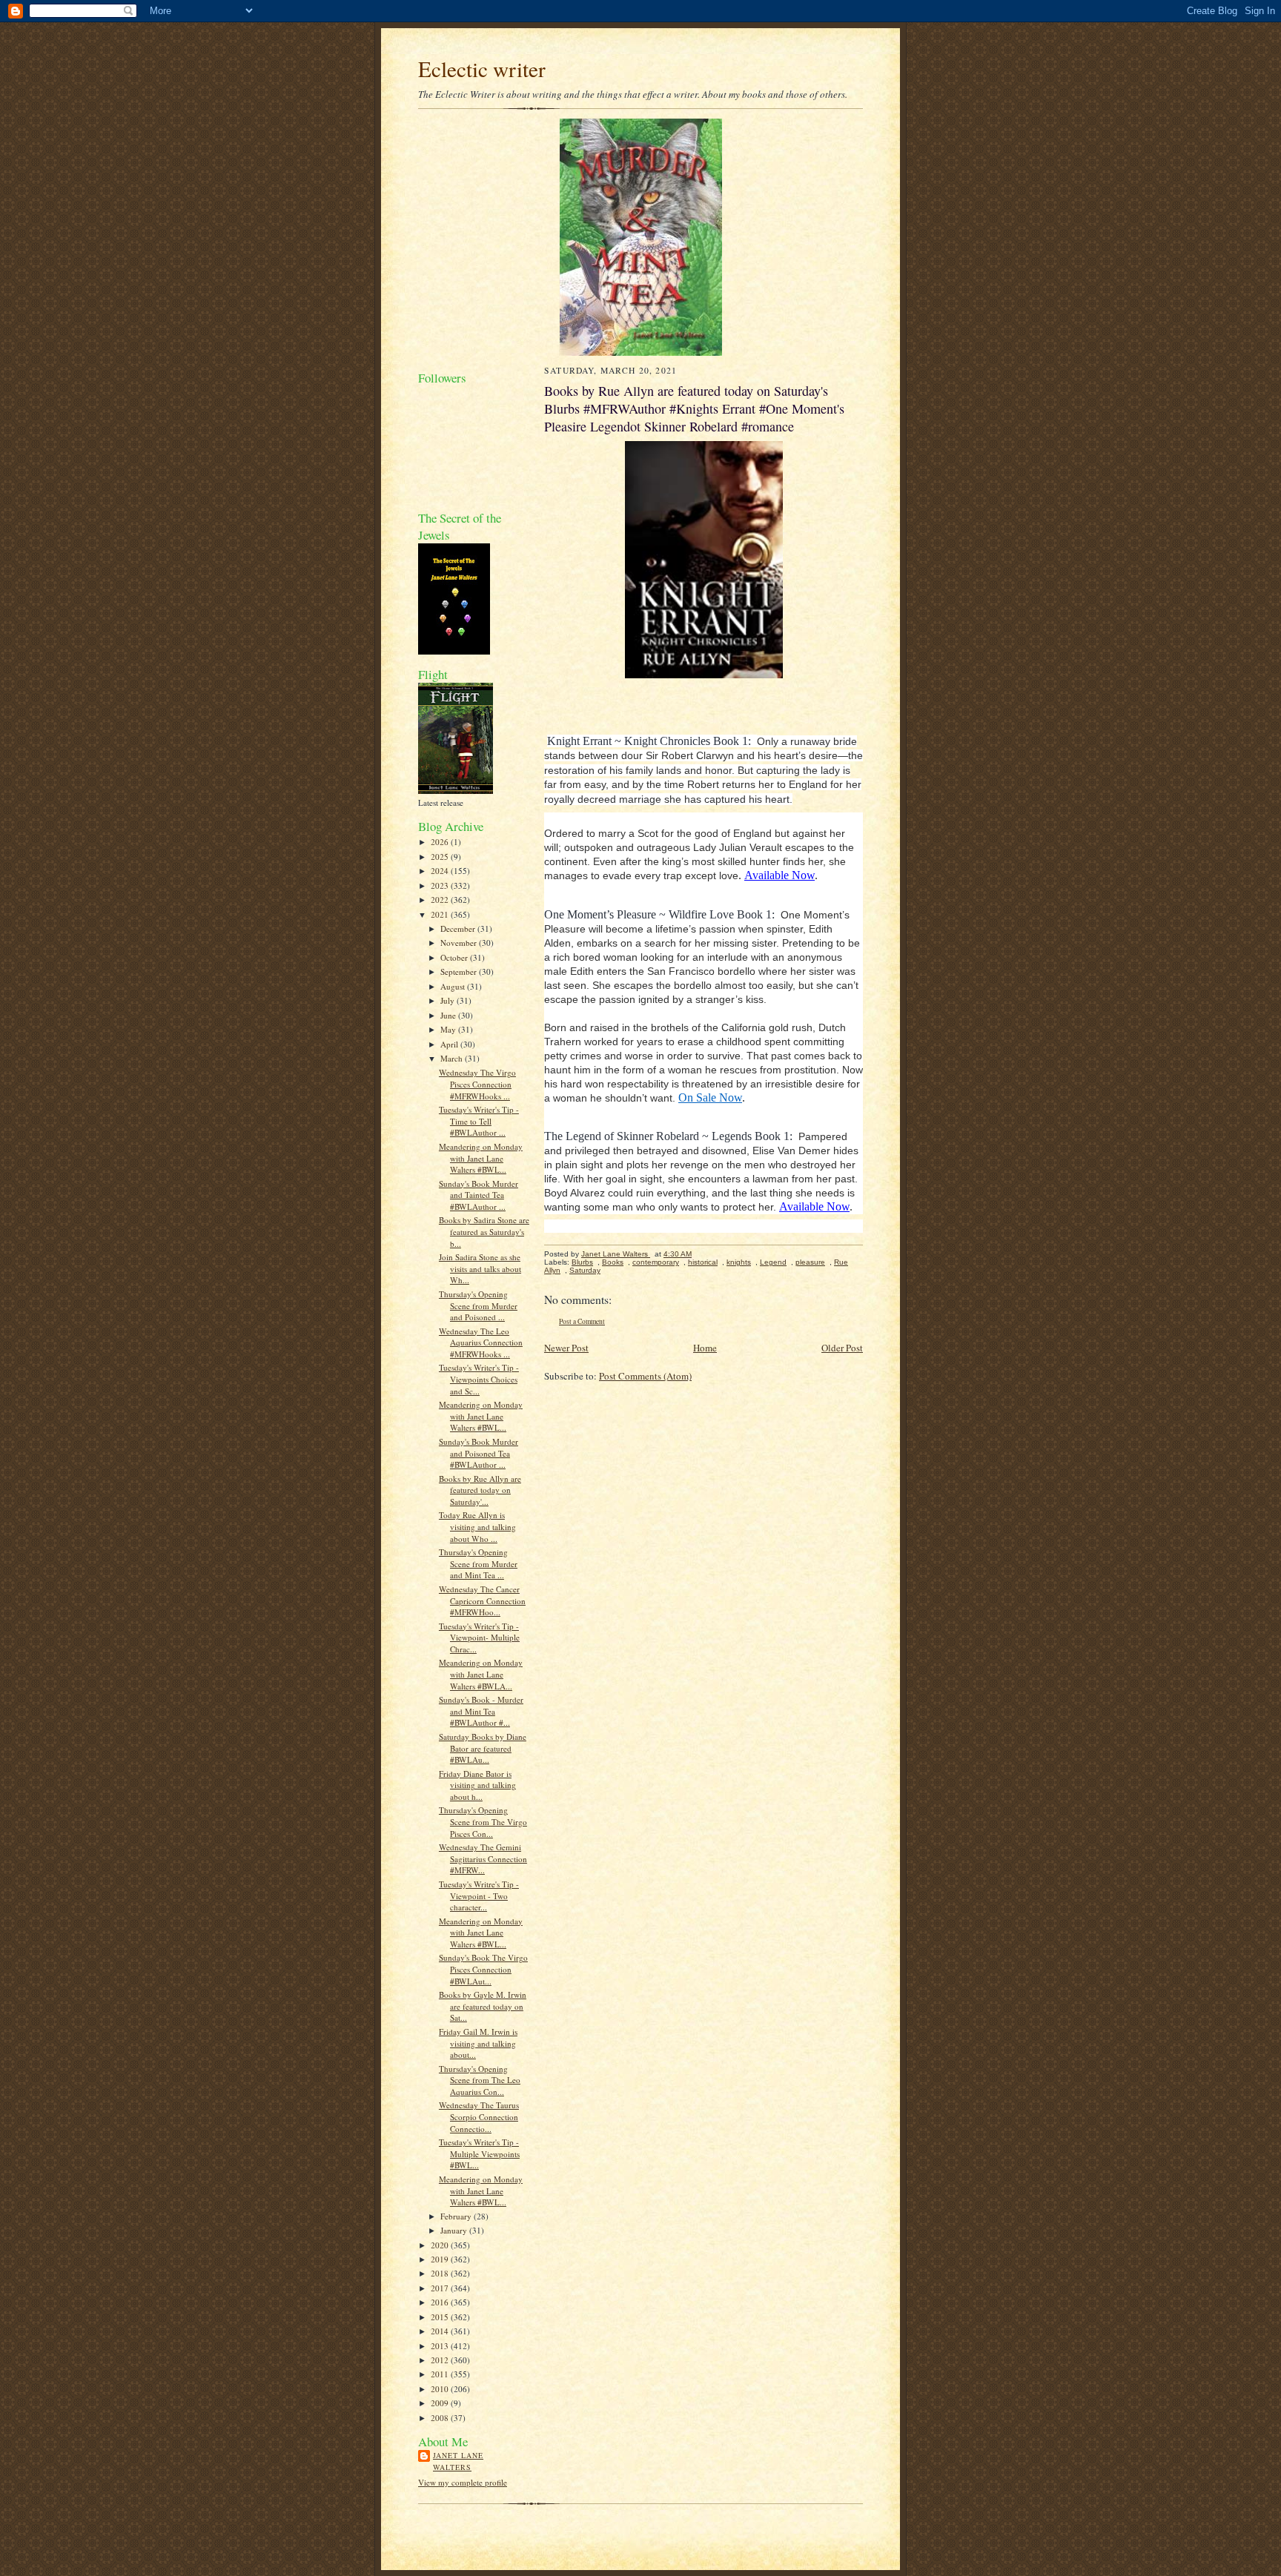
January (455, 2230)
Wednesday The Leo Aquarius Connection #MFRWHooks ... (481, 1342)
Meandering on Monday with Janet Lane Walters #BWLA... (481, 1674)
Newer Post (566, 1348)
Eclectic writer (482, 69)
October (455, 957)
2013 (441, 2346)
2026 (441, 842)
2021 (441, 914)
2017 (441, 2288)
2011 (441, 2374)
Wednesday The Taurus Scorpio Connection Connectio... (479, 2116)
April (450, 1044)
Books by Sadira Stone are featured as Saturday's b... (484, 1231)
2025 (441, 857)
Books (613, 1262)
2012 (441, 2360)
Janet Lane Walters (458, 2461)
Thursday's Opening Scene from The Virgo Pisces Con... (483, 1821)
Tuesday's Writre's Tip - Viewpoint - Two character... (479, 1895)
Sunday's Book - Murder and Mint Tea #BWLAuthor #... (481, 1711)
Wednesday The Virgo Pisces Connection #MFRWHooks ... (477, 1084)
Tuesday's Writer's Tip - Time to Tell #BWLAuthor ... (479, 1121)
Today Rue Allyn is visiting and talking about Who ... (477, 1526)
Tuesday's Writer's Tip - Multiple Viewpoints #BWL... (479, 2153)
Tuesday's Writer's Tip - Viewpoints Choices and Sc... (479, 1379)
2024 (441, 871)
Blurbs (582, 1262)
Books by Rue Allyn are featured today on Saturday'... (480, 1490)
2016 (441, 2302)
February (457, 2216)
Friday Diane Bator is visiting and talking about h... (477, 1785)
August (454, 986)
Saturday (585, 1270)
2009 (441, 2403)
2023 (441, 885)
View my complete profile (463, 2482)
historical (703, 1262)
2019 (441, 2259)
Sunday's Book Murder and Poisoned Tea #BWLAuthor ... (479, 1453)
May (449, 1029)
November (460, 943)
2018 (441, 2273)
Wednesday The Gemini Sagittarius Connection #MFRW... (483, 1858)
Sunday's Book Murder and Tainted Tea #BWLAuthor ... (479, 1195)
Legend (773, 1262)
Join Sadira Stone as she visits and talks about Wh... (480, 1268)
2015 (441, 2317)
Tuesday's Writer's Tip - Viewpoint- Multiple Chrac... (479, 1638)
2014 (441, 2331)
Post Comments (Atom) (645, 1376)
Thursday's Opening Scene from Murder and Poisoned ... (478, 1305)
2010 (441, 2389)
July (448, 1000)
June (449, 1015)
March (453, 1058)
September (460, 971)
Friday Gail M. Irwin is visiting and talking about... (478, 2043)
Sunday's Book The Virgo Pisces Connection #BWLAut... (483, 1969)
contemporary (656, 1262)
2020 (441, 2245)
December (459, 928)
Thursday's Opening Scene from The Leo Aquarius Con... (480, 2080)
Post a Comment (582, 1321)
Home (705, 1348)
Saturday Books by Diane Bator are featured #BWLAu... (483, 1748)
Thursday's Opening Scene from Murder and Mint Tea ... (478, 1563)
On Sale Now (710, 1097)
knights (739, 1262)
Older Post (842, 1348)
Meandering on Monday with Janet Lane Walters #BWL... (481, 1158)
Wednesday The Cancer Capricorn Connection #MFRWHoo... (482, 1600)
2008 (441, 2418)
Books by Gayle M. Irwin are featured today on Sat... (483, 2006)
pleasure (810, 1262)
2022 (441, 900)
